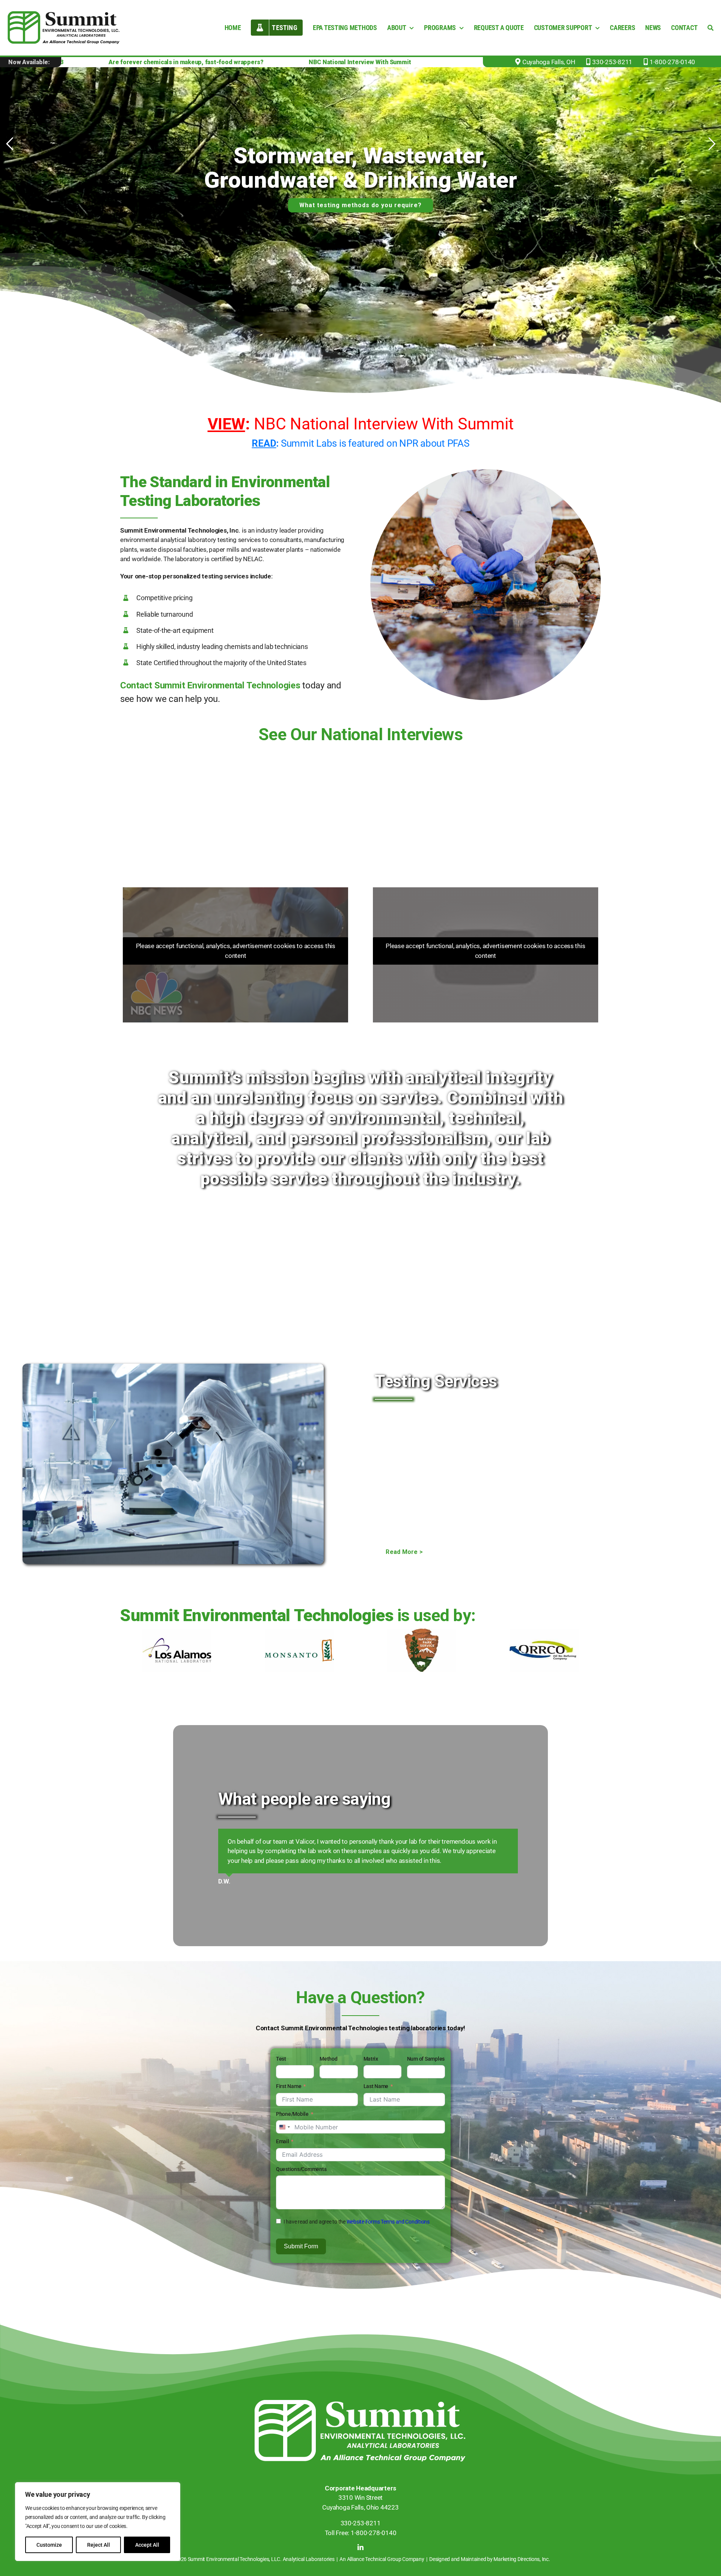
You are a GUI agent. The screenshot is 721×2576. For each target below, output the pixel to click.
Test (281, 2069)
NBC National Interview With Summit (361, 424)
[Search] (710, 28)
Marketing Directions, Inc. (522, 2569)
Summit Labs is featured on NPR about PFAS (360, 443)
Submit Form (301, 2256)
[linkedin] (360, 2557)
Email (283, 2151)
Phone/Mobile (292, 2124)
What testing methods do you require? (360, 205)
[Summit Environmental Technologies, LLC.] (360, 2413)
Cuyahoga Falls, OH (549, 62)
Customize (49, 2545)
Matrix (371, 2069)
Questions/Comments (301, 2179)
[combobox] (284, 2137)
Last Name (376, 2096)
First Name (289, 2096)
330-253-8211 (612, 62)
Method (328, 2069)
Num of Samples (426, 2069)
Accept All (147, 2545)
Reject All (99, 2545)
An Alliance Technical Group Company (382, 2569)
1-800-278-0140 (672, 62)
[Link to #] (588, 62)
